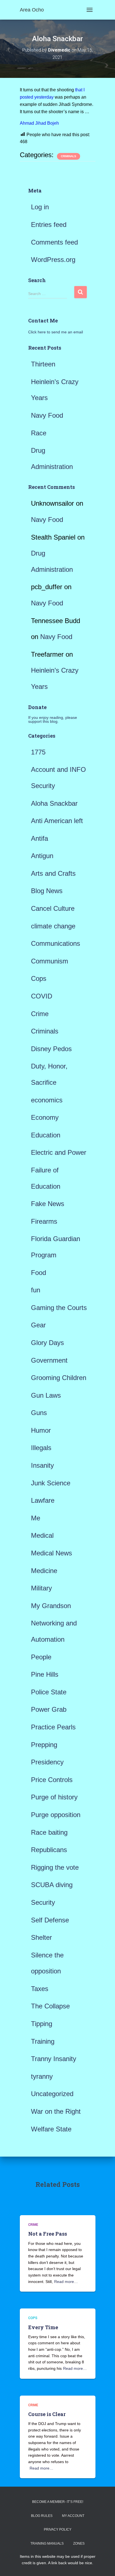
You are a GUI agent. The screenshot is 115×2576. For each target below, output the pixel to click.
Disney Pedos (51, 1049)
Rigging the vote (55, 1867)
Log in (40, 207)
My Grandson (51, 1606)
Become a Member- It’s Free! (58, 2502)
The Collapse (50, 2006)
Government (49, 1360)
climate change (53, 926)
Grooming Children (59, 1378)
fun (36, 1290)
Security (43, 1902)
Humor (41, 1430)
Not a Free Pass (48, 2234)
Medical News (51, 1553)
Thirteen (43, 364)
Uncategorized (52, 2094)
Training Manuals (47, 2544)
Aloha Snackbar (54, 803)
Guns (39, 1413)
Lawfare (43, 1500)
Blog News (47, 891)
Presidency (47, 1762)
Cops (39, 978)
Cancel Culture (53, 908)
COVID (42, 996)
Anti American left (57, 821)
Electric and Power (59, 1152)
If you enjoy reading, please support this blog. (53, 719)
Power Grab (49, 1709)
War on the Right (56, 2111)
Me (36, 1518)
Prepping (44, 1745)
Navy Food (47, 415)
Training (43, 2041)
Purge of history (54, 1797)
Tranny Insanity (54, 2059)
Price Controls (52, 1780)
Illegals (41, 1448)
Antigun (42, 856)
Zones (79, 2544)
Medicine (44, 1571)
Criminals (69, 156)
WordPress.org (53, 260)
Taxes (40, 1989)
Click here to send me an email (56, 332)
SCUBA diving (52, 1885)
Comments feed (54, 242)
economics (47, 1100)
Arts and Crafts (53, 873)
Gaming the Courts (59, 1308)
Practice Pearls (53, 1727)
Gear (38, 1325)
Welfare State (51, 2129)
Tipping (42, 2024)
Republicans (49, 1850)
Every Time (43, 2327)
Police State (49, 1692)
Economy (45, 1117)
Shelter (41, 1937)
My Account (73, 2516)
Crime (40, 1014)
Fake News (48, 1204)
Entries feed (49, 225)
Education (46, 1135)
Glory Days (47, 1343)
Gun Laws (46, 1395)
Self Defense (50, 1920)
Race (39, 433)
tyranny (42, 2076)
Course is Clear (47, 2414)
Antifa (39, 838)
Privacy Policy (58, 2529)
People (41, 1657)
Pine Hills (45, 1674)
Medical (42, 1535)
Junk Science (51, 1483)
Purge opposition (56, 1815)
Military (41, 1588)
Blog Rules (42, 2516)
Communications (56, 943)
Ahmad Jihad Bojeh (39, 123)
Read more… (66, 2282)
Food (39, 1273)
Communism (50, 961)
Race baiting (49, 1832)
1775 (38, 752)
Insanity (42, 1465)
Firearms (44, 1221)
